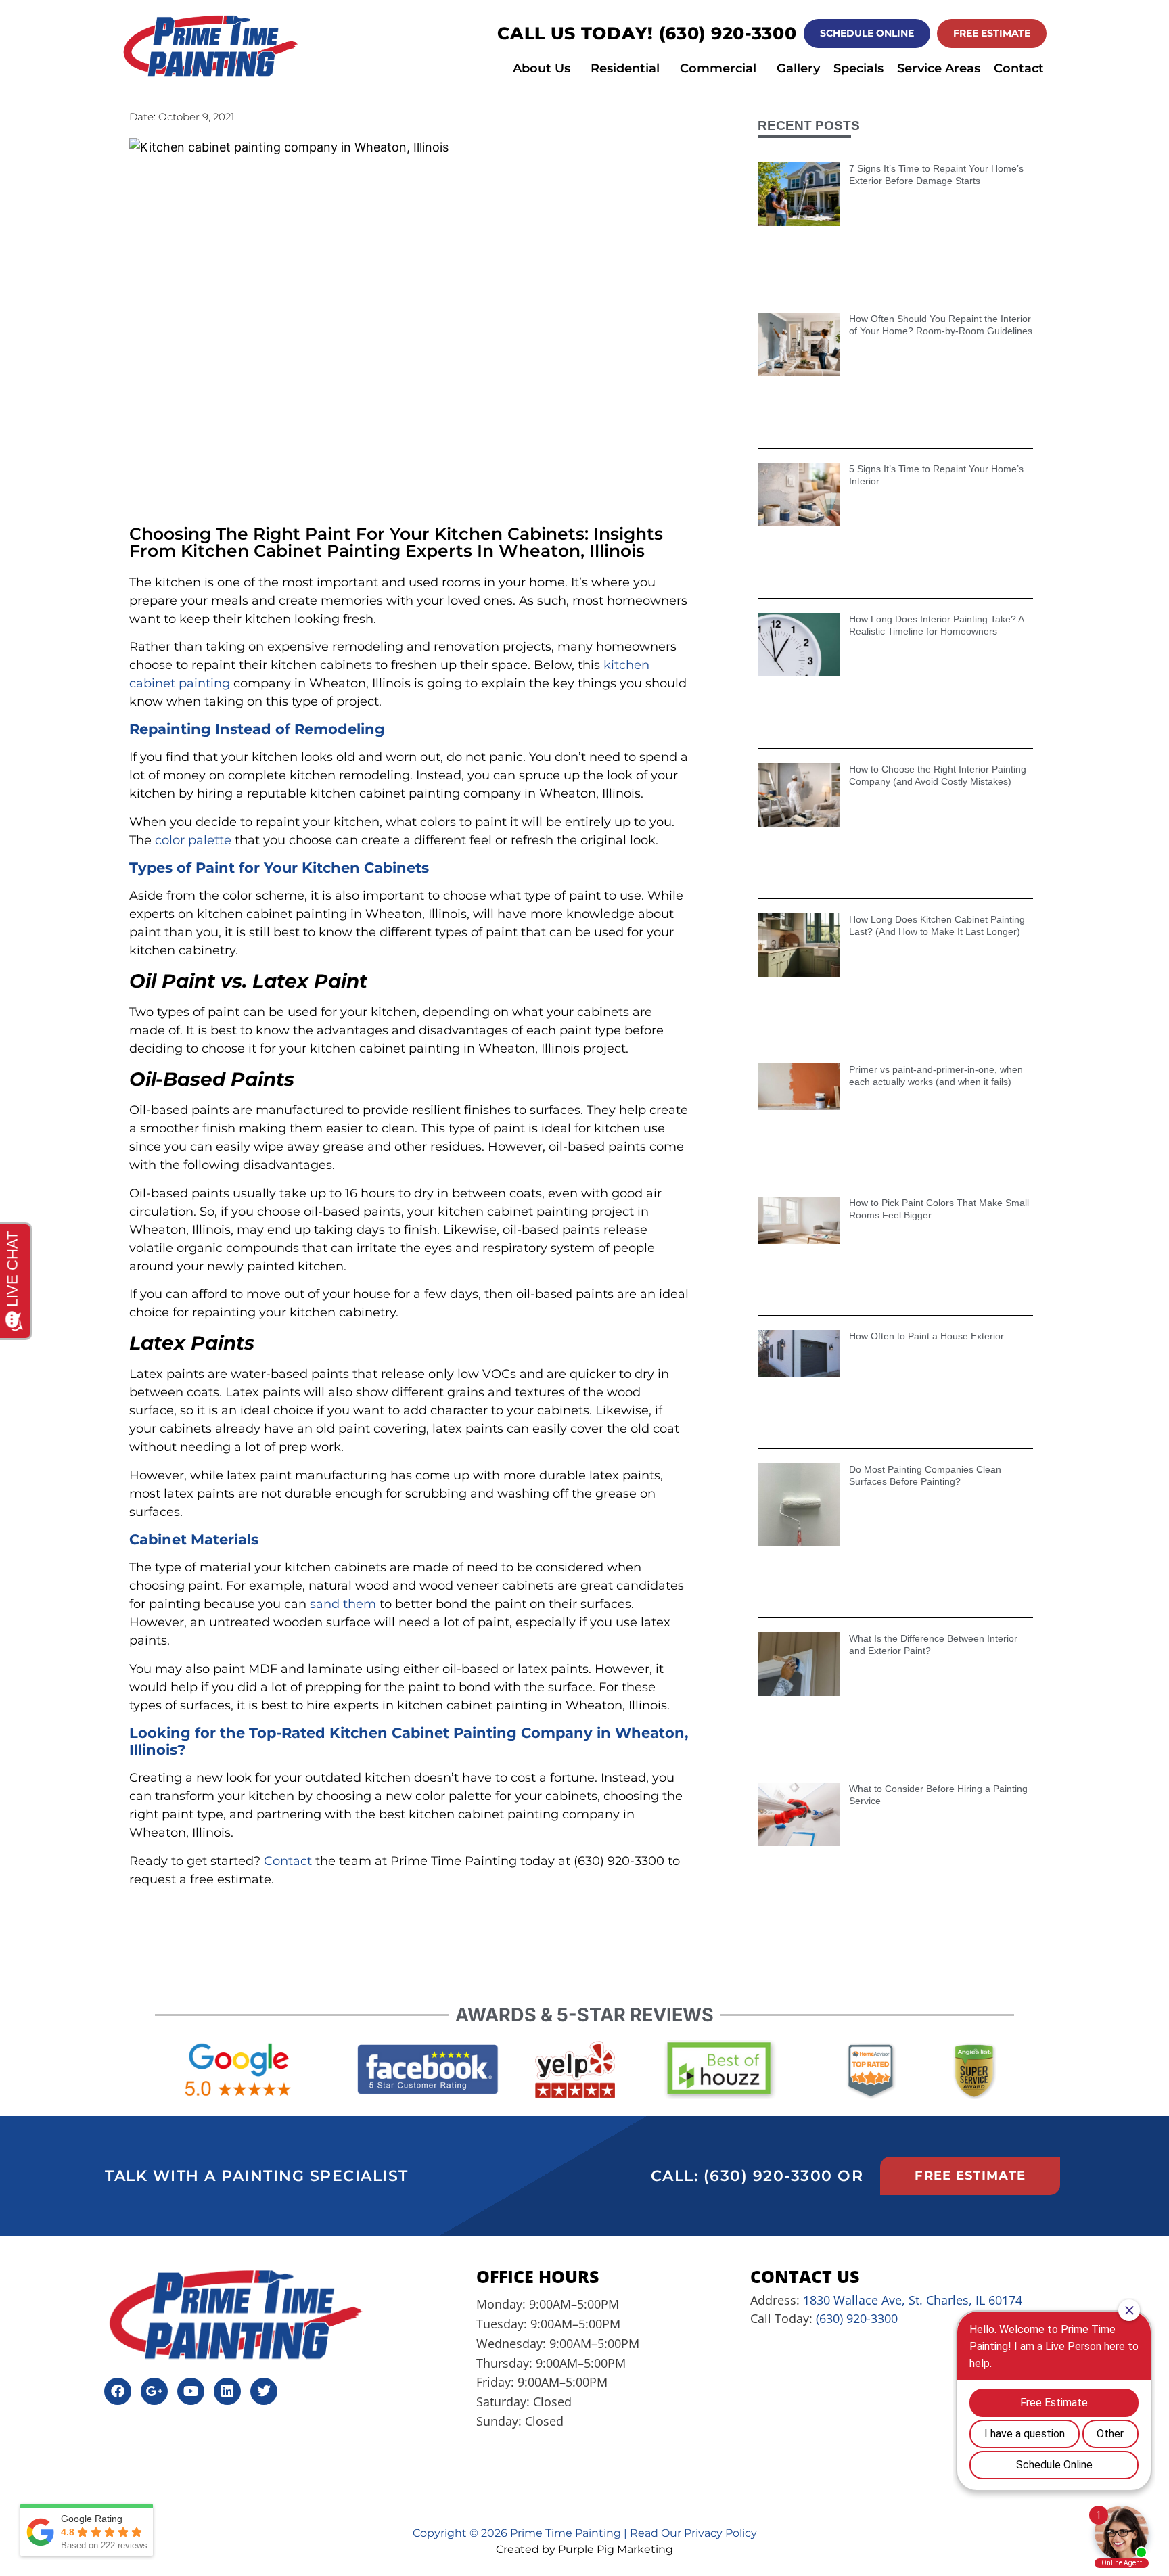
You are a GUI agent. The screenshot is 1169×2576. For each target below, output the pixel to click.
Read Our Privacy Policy (693, 2533)
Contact (1019, 68)
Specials (858, 68)
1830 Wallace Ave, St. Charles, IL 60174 (913, 2300)
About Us (542, 68)
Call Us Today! (578, 33)
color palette (193, 840)
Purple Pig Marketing (616, 2549)
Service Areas (939, 68)
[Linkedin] (227, 2391)
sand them (343, 1604)
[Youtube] (191, 2391)
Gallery (798, 68)
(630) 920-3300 (728, 33)
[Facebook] (118, 2391)
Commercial (718, 68)
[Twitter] (264, 2391)
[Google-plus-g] (154, 2391)
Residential (625, 68)
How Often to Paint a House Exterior (926, 1336)
